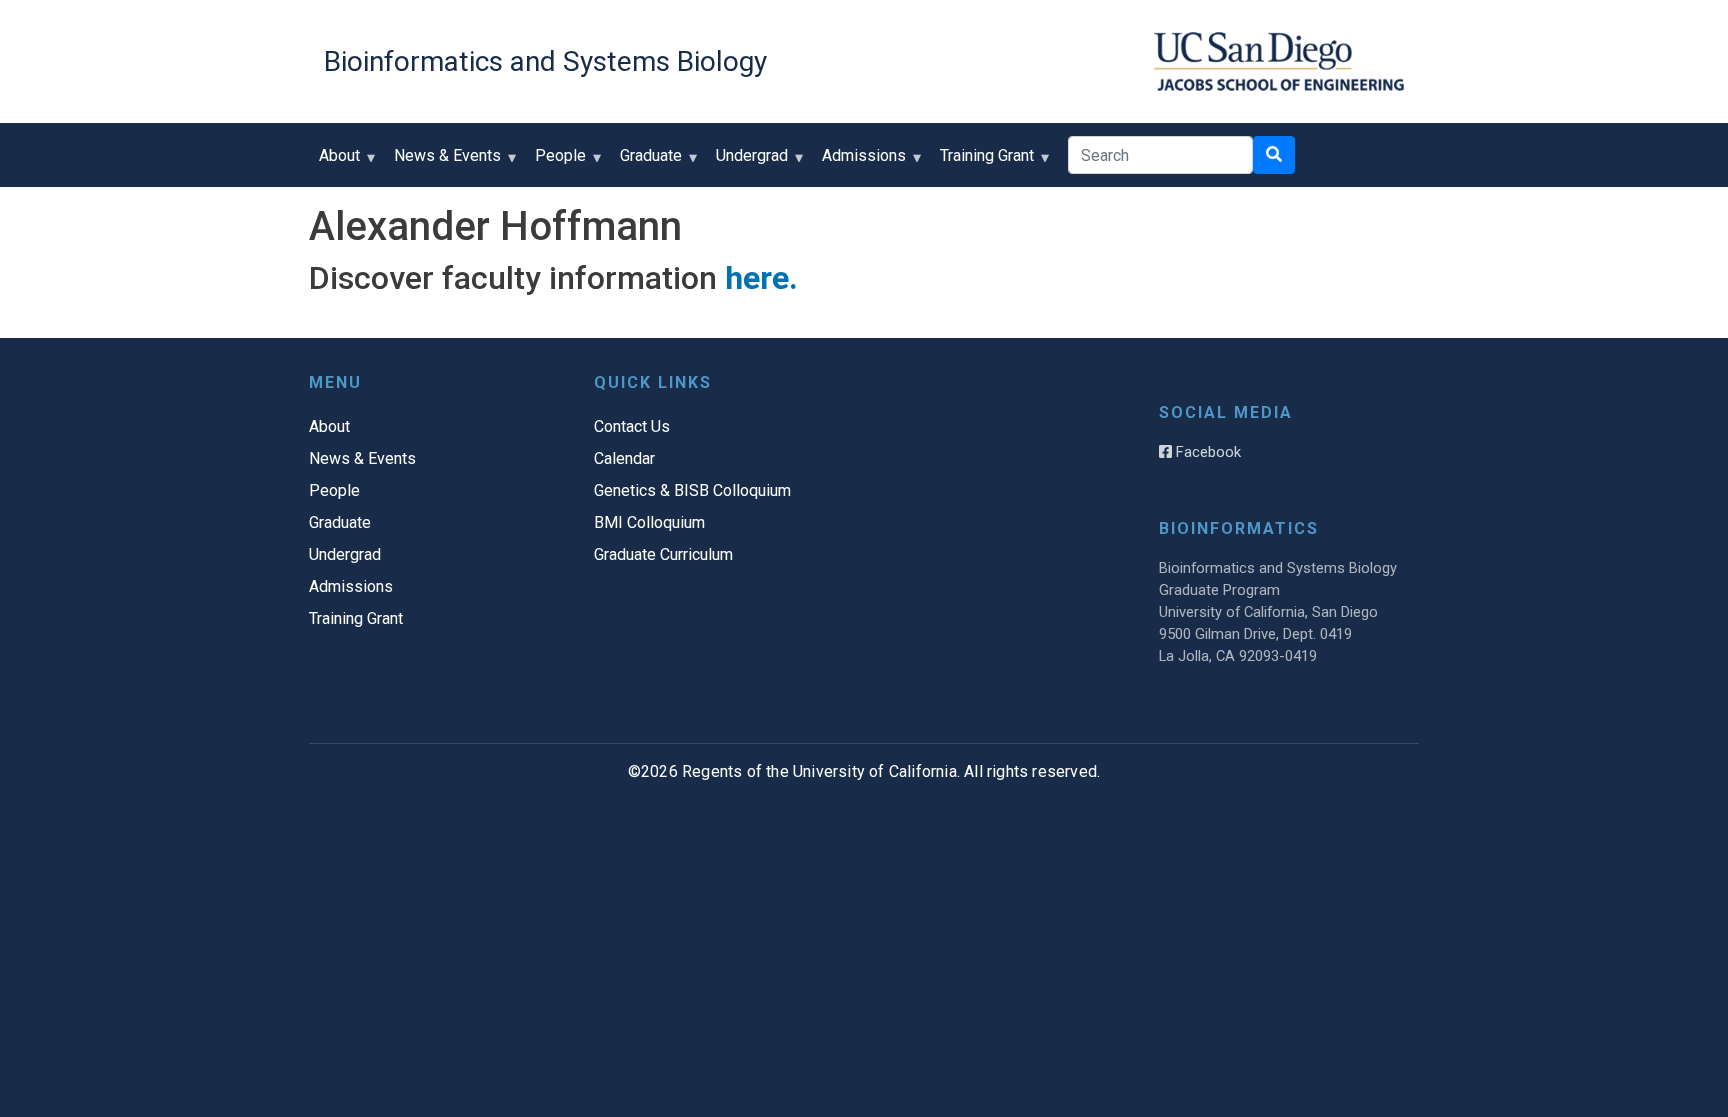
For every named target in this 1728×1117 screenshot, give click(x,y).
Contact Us (632, 426)
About (334, 162)
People (555, 162)
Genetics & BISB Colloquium (692, 490)
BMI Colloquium (649, 522)
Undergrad (747, 162)
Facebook (1206, 452)
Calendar (624, 458)
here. (761, 278)
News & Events (442, 162)
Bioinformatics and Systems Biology (545, 61)
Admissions (859, 162)
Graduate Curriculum (663, 554)
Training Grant (982, 162)
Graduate (646, 162)
